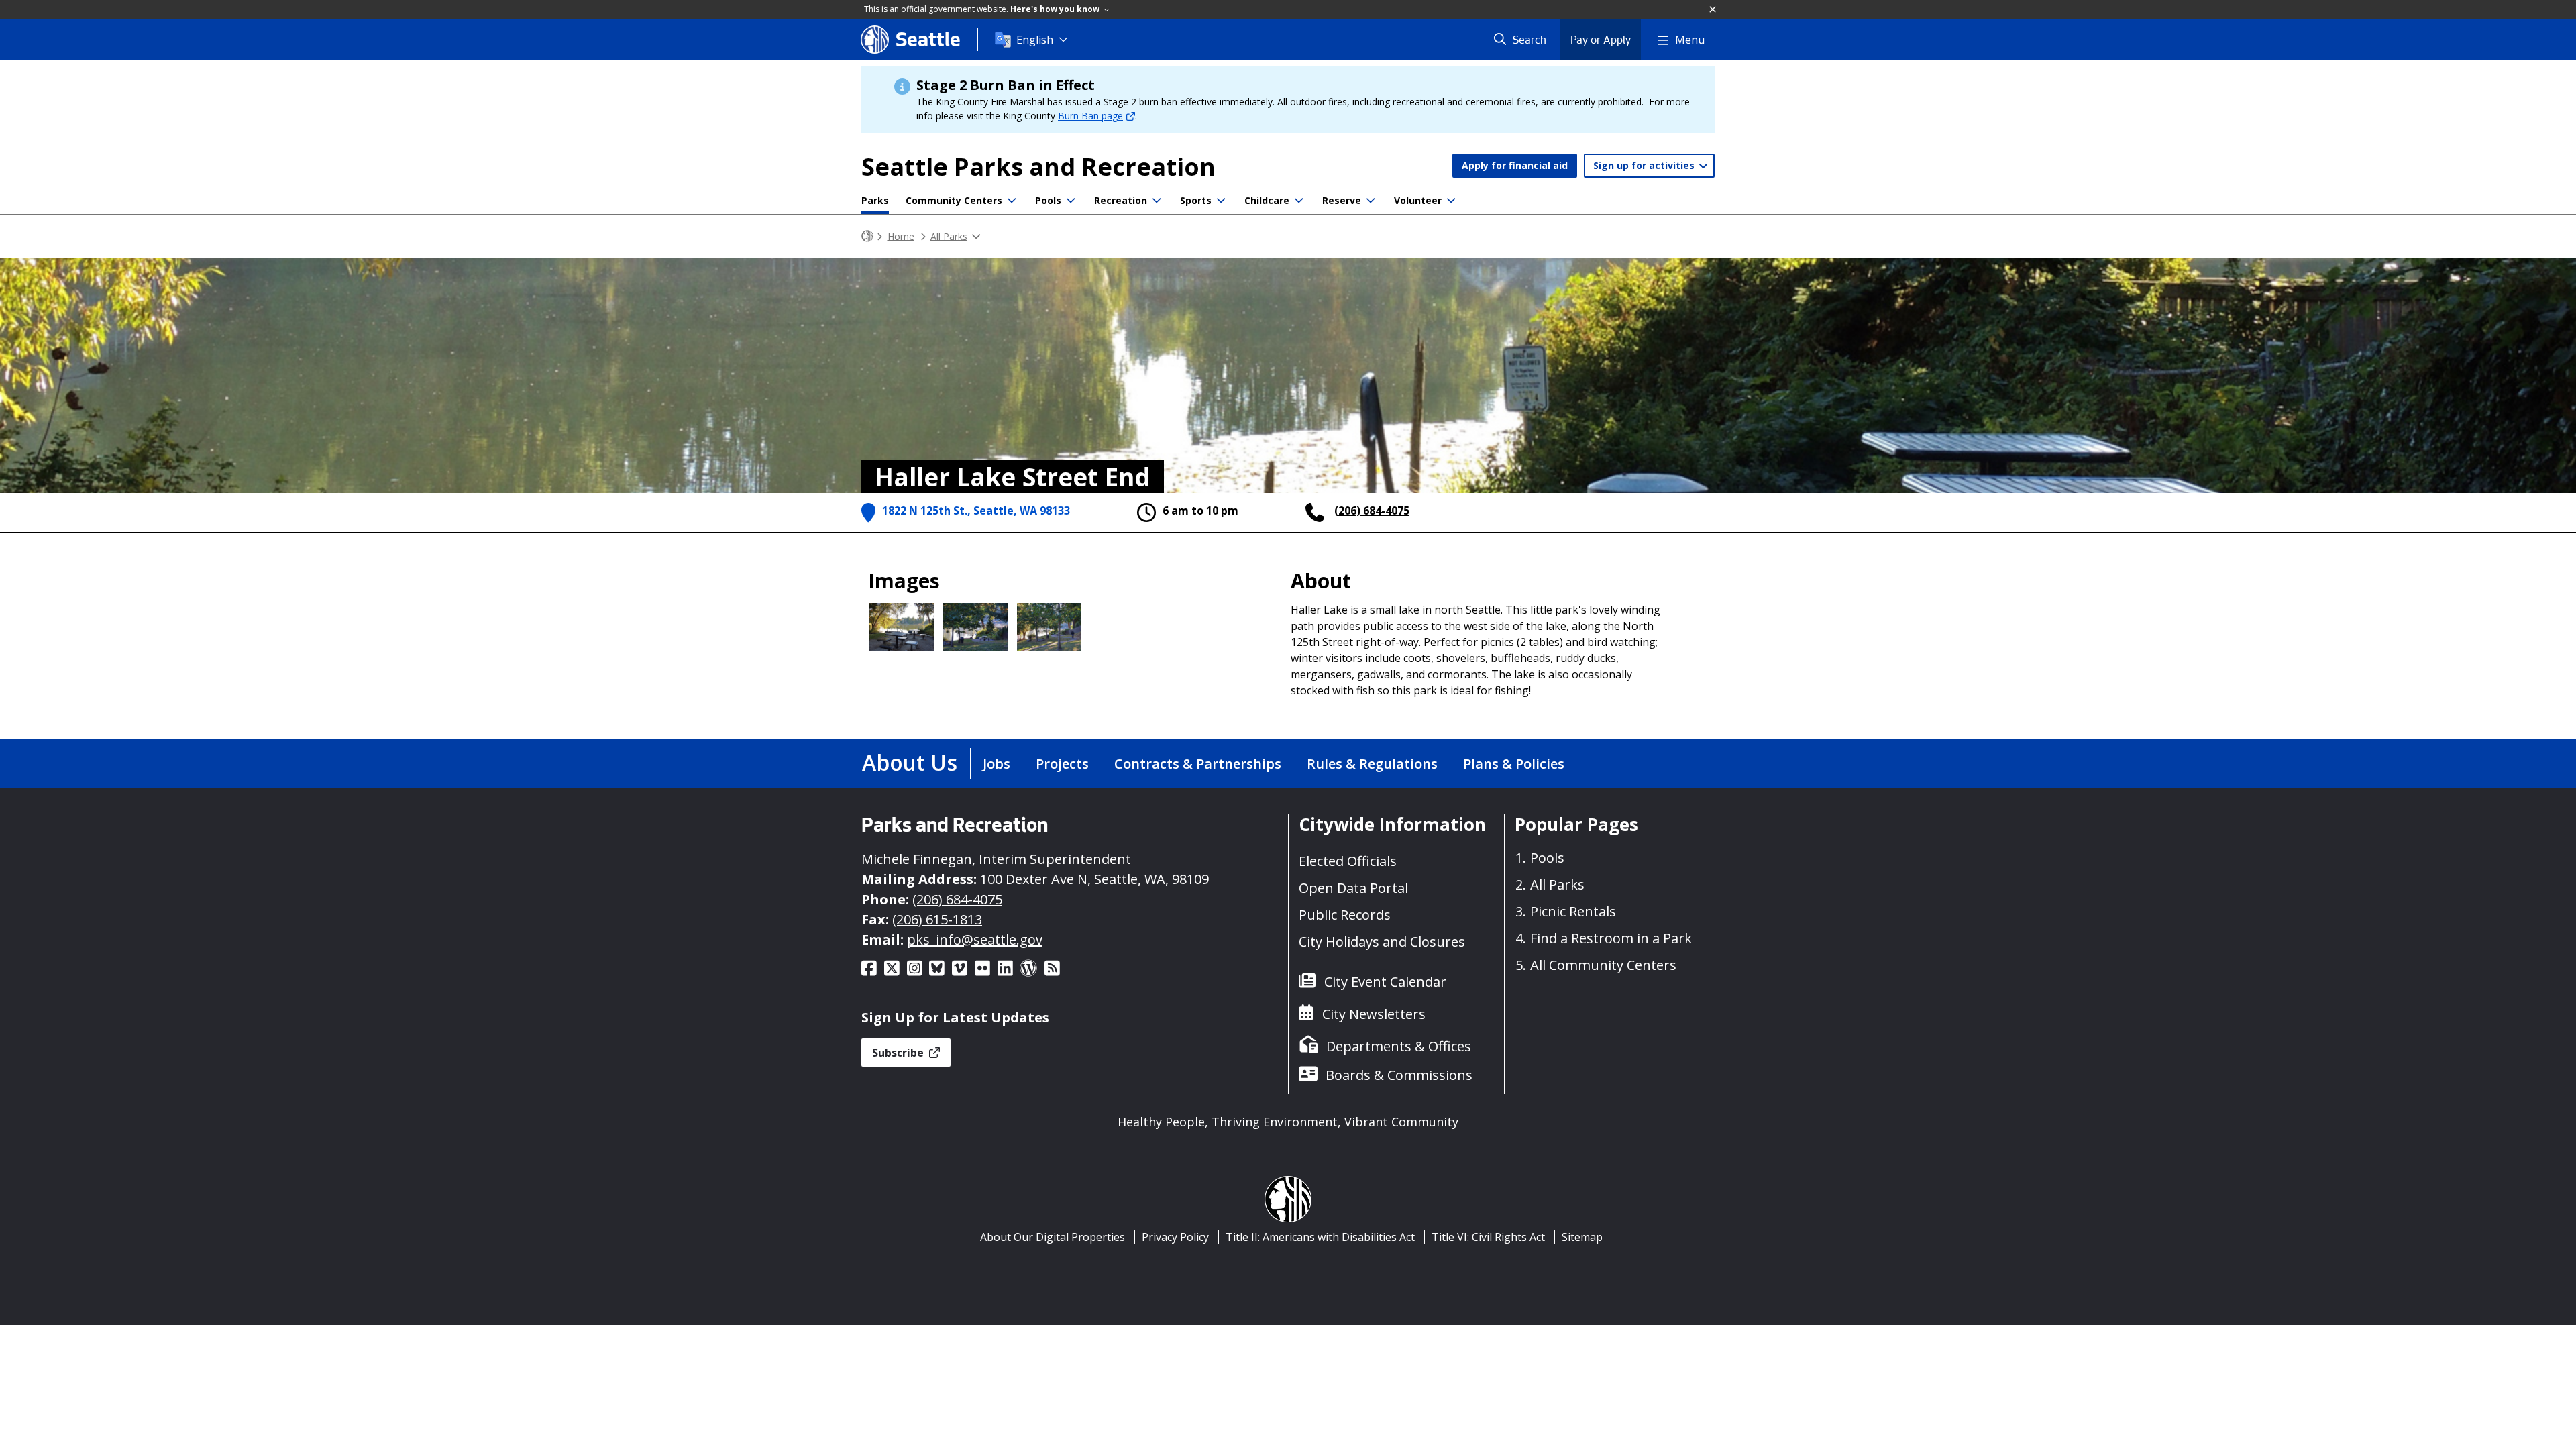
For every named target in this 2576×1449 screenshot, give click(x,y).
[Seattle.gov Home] (867, 236)
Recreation (1121, 200)
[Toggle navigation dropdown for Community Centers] (1012, 201)
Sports (1196, 200)
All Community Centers (1603, 965)
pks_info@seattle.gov (975, 940)
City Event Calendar (1385, 982)
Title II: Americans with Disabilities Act (1320, 1237)
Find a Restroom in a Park (1611, 938)
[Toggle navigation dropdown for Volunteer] (1451, 201)
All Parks (949, 236)
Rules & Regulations (1372, 764)
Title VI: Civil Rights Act (1488, 1237)
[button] (1713, 10)
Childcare (1267, 200)
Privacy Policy (1175, 1237)
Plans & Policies (1514, 764)
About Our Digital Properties (1053, 1237)
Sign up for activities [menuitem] (1645, 165)
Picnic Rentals (1573, 911)
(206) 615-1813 (937, 919)
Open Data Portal (1353, 888)
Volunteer (1418, 200)
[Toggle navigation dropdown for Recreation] (1157, 201)
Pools (1048, 200)
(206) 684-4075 (1372, 511)
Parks (875, 200)
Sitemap (1582, 1237)
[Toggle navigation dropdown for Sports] (1221, 201)
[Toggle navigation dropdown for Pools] (1071, 201)
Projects (1062, 764)
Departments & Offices (1399, 1046)
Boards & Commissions (1399, 1075)
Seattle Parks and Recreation (1038, 167)
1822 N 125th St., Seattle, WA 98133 (976, 511)
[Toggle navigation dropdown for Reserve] (1371, 201)
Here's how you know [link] (1056, 9)
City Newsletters (1374, 1014)
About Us (910, 762)
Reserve (1342, 200)
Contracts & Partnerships (1198, 764)
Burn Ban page (1090, 116)
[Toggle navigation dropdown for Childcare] (1299, 201)
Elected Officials (1348, 861)
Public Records (1345, 915)
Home (901, 236)
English (1035, 40)
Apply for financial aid (1515, 165)
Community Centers (954, 200)
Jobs (997, 764)
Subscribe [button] (899, 1053)
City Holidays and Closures (1382, 942)
